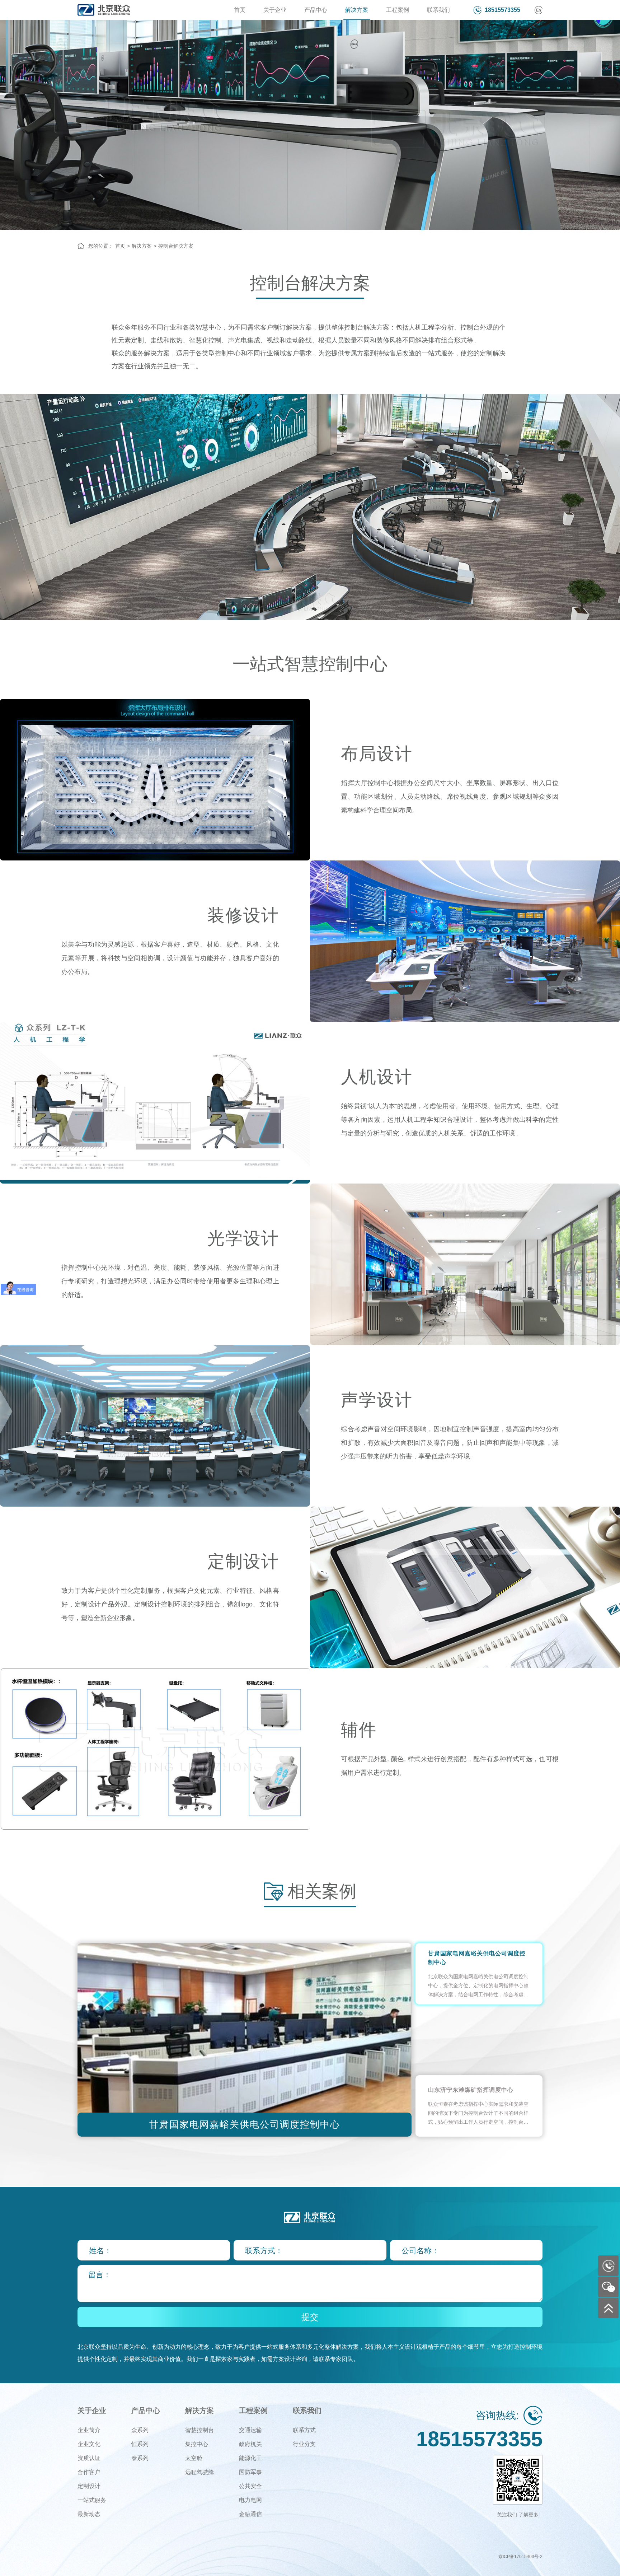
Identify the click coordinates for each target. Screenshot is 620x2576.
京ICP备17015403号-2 (520, 2557)
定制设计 (89, 2486)
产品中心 (316, 10)
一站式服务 (92, 2500)
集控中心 (197, 2444)
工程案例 (398, 10)
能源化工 (250, 2458)
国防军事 (250, 2472)
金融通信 (250, 2514)
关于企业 (275, 10)
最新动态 (89, 2514)
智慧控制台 (199, 2430)
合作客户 (89, 2472)
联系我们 (438, 10)
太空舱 (194, 2458)
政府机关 (250, 2444)
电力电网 (250, 2500)
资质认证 (89, 2458)
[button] (403, 2040)
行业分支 (304, 2444)
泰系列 (140, 2458)
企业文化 (89, 2444)
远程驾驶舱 (199, 2472)
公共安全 (250, 2486)
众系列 (140, 2430)
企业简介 (89, 2430)
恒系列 (140, 2444)
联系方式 (304, 2430)
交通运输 (250, 2430)
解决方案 (357, 10)
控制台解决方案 (176, 246)
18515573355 (502, 10)
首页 (240, 10)
